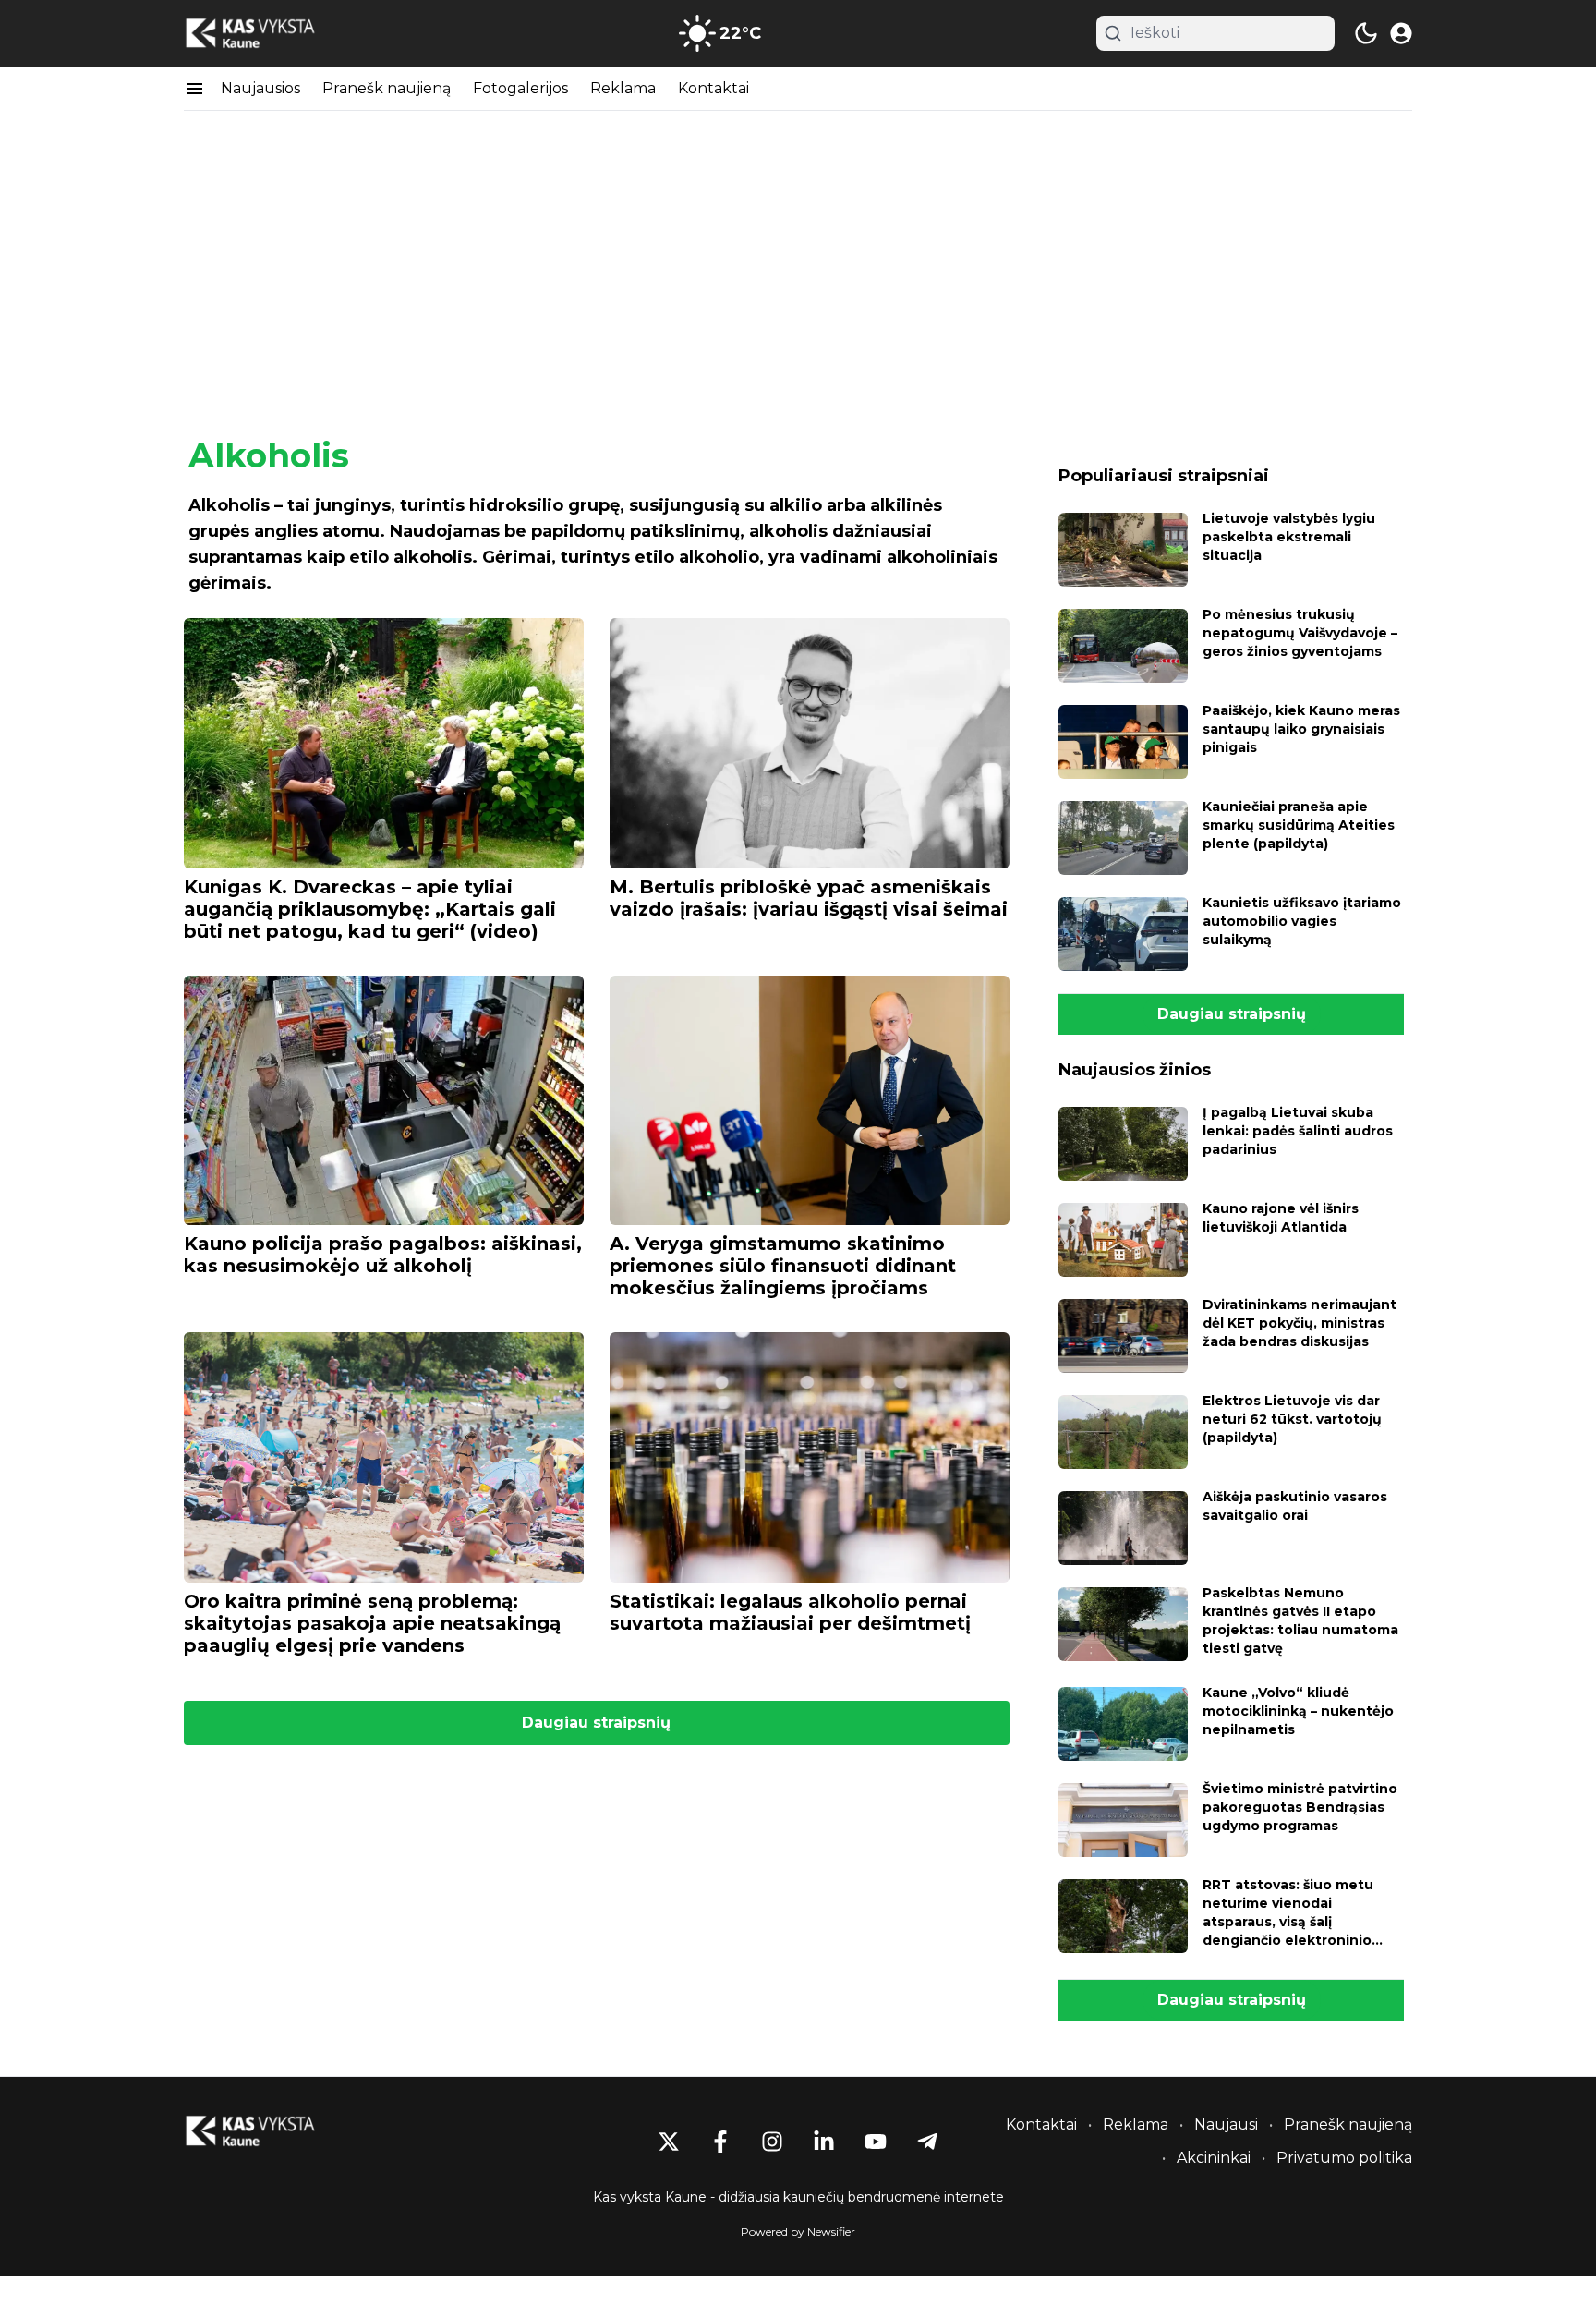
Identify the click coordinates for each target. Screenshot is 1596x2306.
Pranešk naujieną (387, 88)
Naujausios (260, 88)
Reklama (623, 88)
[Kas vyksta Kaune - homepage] (267, 34)
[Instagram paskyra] (772, 2142)
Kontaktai (713, 88)
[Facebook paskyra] (720, 2142)
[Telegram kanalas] (927, 2142)
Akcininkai (1214, 2158)
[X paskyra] (669, 2142)
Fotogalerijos (520, 88)
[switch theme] (1366, 33)
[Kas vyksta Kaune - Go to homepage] (267, 2131)
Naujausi (1226, 2124)
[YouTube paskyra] (876, 2142)
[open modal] (1401, 33)
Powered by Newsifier (798, 2232)
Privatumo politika (1344, 2158)
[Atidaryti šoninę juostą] (195, 89)
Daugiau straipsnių (596, 1723)
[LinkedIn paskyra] (824, 2142)
